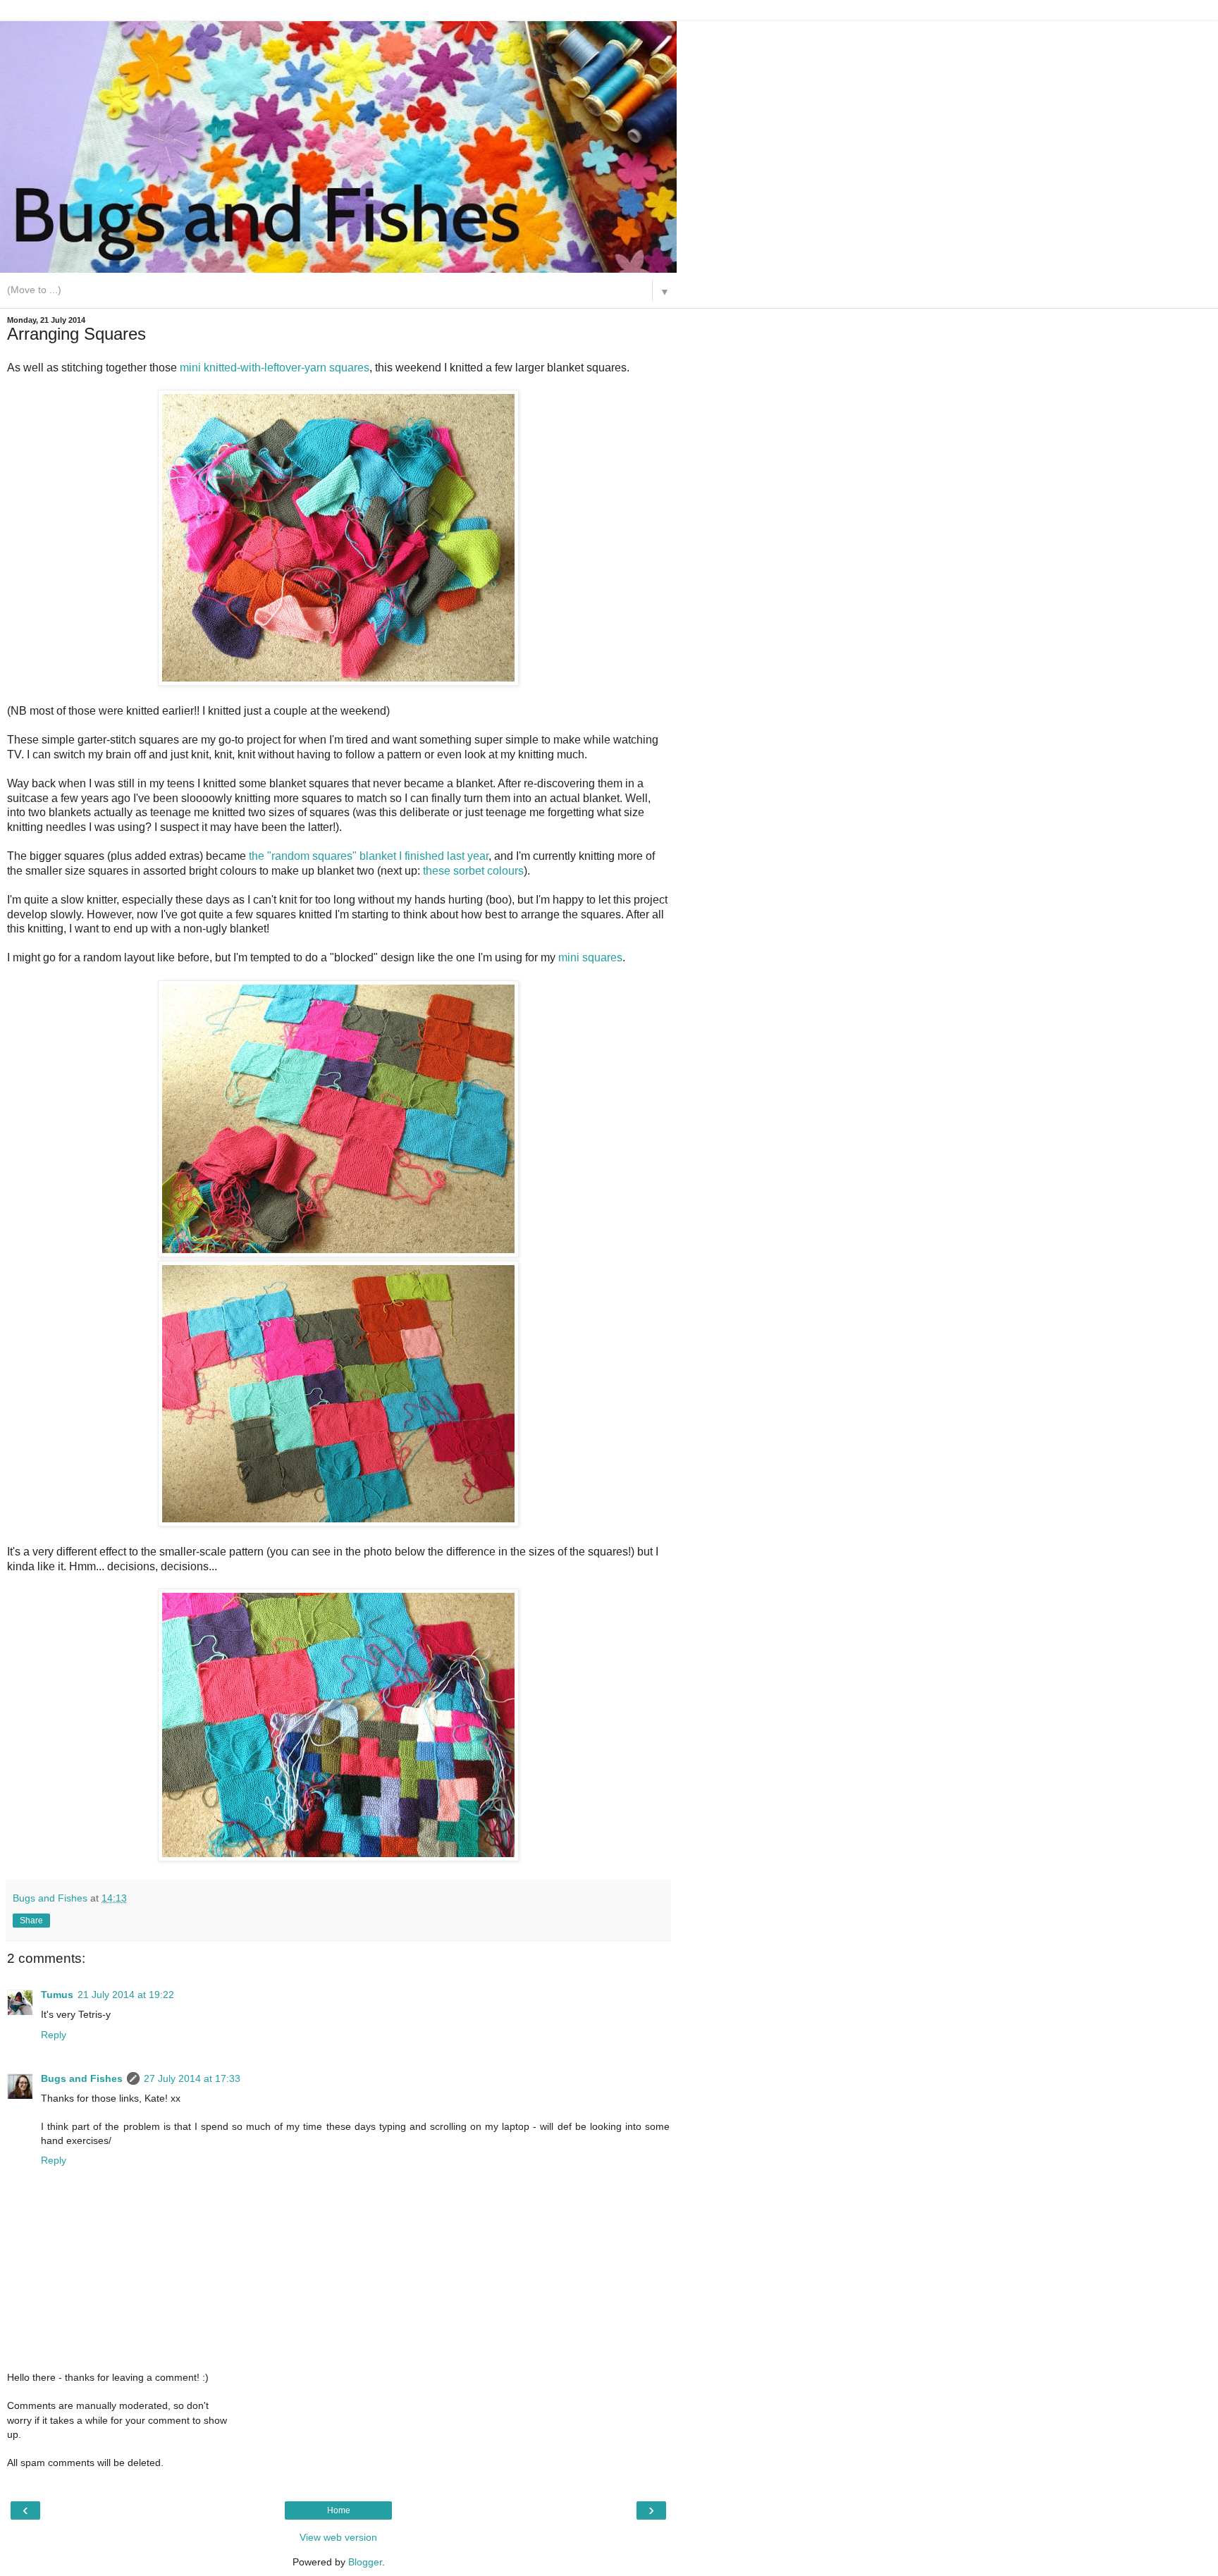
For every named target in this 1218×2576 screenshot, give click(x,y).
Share (31, 1921)
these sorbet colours (473, 871)
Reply (54, 2035)
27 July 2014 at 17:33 (192, 2078)
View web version (338, 2537)
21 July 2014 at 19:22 (126, 1995)
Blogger (365, 2562)
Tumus (57, 1995)
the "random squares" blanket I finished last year (369, 856)
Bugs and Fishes (82, 2078)
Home (339, 2510)
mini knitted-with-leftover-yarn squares (275, 368)
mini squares (590, 957)
